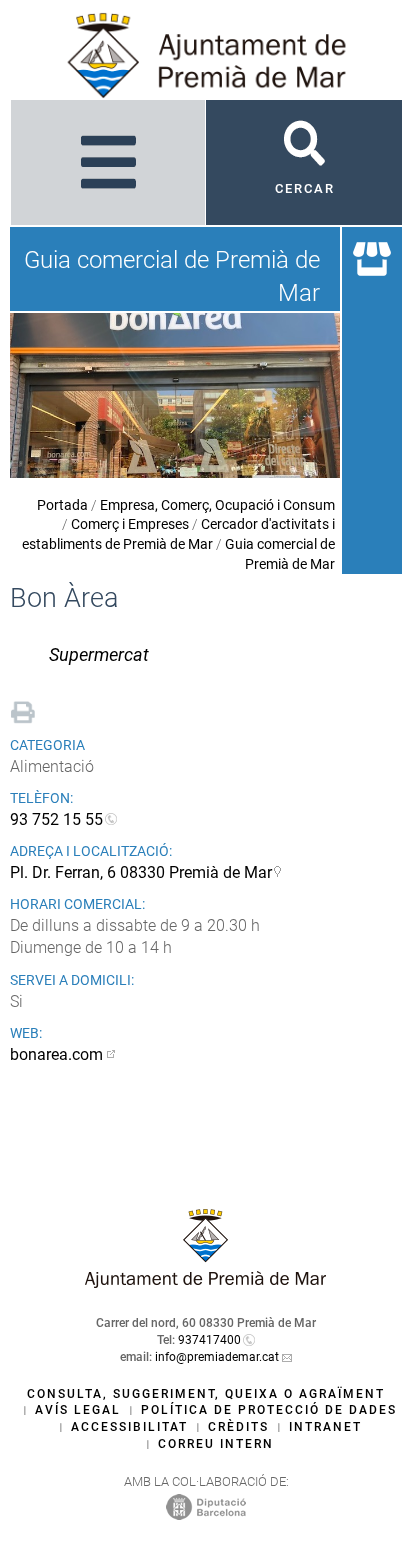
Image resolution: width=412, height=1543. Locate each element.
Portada (62, 505)
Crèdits (238, 1427)
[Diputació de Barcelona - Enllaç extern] (206, 1506)
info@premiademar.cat (217, 1357)
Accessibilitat (129, 1427)
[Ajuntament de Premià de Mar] (206, 1282)
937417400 (209, 1340)
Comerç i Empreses (130, 524)
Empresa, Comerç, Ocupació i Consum (217, 505)
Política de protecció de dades (269, 1410)
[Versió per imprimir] (23, 709)
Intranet (325, 1427)
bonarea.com (56, 1054)
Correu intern (216, 1444)
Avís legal (78, 1410)
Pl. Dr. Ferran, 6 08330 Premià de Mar (141, 872)
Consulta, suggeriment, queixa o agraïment (206, 1394)
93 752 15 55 (56, 819)
